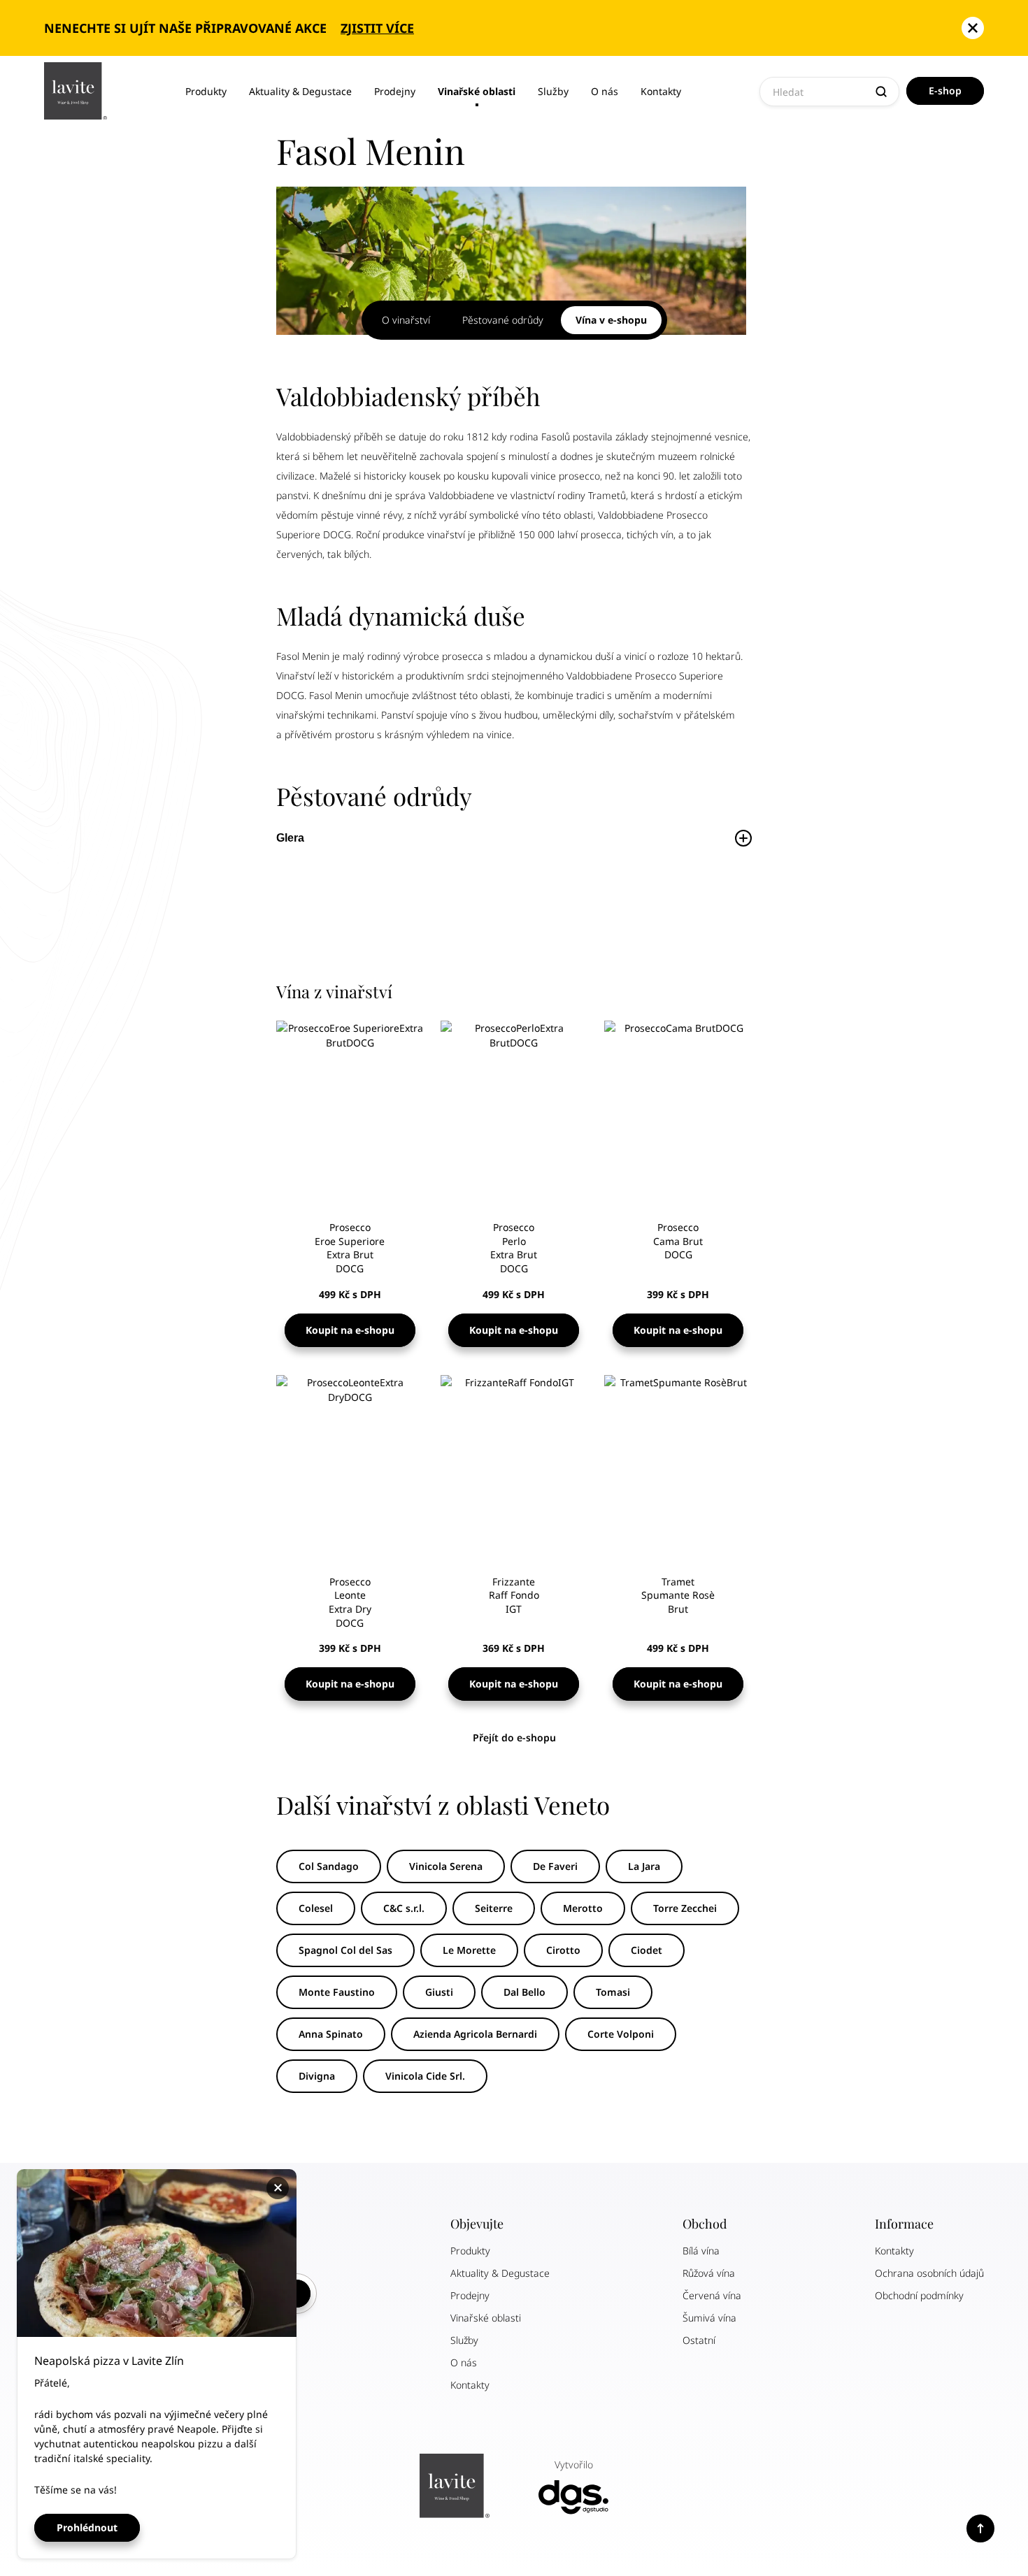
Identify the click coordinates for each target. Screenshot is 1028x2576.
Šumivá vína (709, 2318)
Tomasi (613, 1992)
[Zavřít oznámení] (973, 28)
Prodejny (395, 91)
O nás (605, 91)
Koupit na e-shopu (350, 1330)
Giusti (439, 1992)
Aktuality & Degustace (300, 91)
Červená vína (712, 2295)
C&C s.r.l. (404, 1908)
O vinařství (406, 320)
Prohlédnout (87, 2527)
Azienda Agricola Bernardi (475, 2034)
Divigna (317, 2076)
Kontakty (661, 91)
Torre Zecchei (685, 1908)
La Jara (644, 1866)
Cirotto (563, 1950)
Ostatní (699, 2340)
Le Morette (469, 1950)
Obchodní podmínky (919, 2295)
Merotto (583, 1908)
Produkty (206, 91)
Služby (553, 91)
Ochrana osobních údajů (929, 2273)
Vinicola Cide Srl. (425, 2076)
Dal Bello (524, 1992)
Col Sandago (329, 1866)
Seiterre (494, 1908)
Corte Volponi (621, 2034)
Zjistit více (377, 28)
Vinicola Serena (446, 1866)
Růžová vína (709, 2273)
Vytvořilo (574, 2465)
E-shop (945, 91)
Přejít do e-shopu (514, 1737)
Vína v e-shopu (611, 320)
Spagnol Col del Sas (345, 1950)
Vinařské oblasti (477, 91)
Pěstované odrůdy (503, 320)
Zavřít (280, 2188)
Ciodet (647, 1950)
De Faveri (555, 1866)
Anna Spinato (331, 2034)
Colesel (316, 1908)
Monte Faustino (337, 1992)
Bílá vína (701, 2251)
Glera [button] (290, 838)
